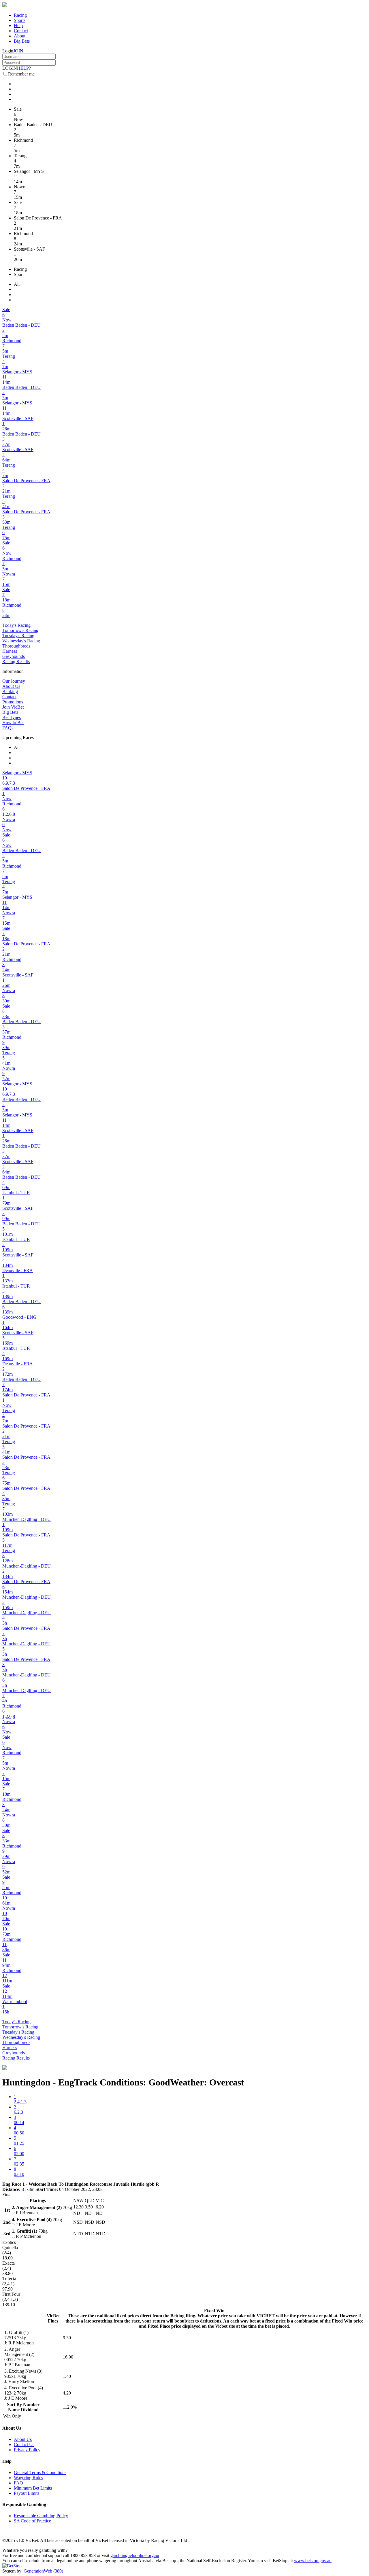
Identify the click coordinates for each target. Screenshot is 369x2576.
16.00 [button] (68, 2357)
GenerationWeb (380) (43, 2571)
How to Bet (13, 723)
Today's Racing (16, 625)
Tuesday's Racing (18, 636)
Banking (10, 691)
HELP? (24, 68)
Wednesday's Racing (21, 641)
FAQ (18, 2483)
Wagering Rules (28, 2478)
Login (8, 51)
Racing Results (16, 661)
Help (18, 25)
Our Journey (14, 681)
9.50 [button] (67, 2338)
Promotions (13, 702)
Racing (20, 15)
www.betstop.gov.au (313, 2561)
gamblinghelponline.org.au (135, 2555)
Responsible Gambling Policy (41, 2516)
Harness (10, 651)
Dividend (30, 2410)
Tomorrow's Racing (20, 630)
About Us (11, 686)
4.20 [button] (67, 2393)
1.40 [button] (67, 2376)
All (17, 284)
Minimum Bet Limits (33, 2488)
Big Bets (22, 41)
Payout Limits (27, 2493)
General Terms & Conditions (40, 2472)
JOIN (18, 51)
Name (14, 2410)
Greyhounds (14, 656)
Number (31, 2404)
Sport (19, 274)
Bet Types (12, 717)
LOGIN (10, 68)
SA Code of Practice (32, 2521)
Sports (20, 20)
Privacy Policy (27, 2450)
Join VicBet (13, 707)
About (20, 36)
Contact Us (24, 2445)
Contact (21, 31)
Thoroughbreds (16, 646)
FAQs (8, 728)
